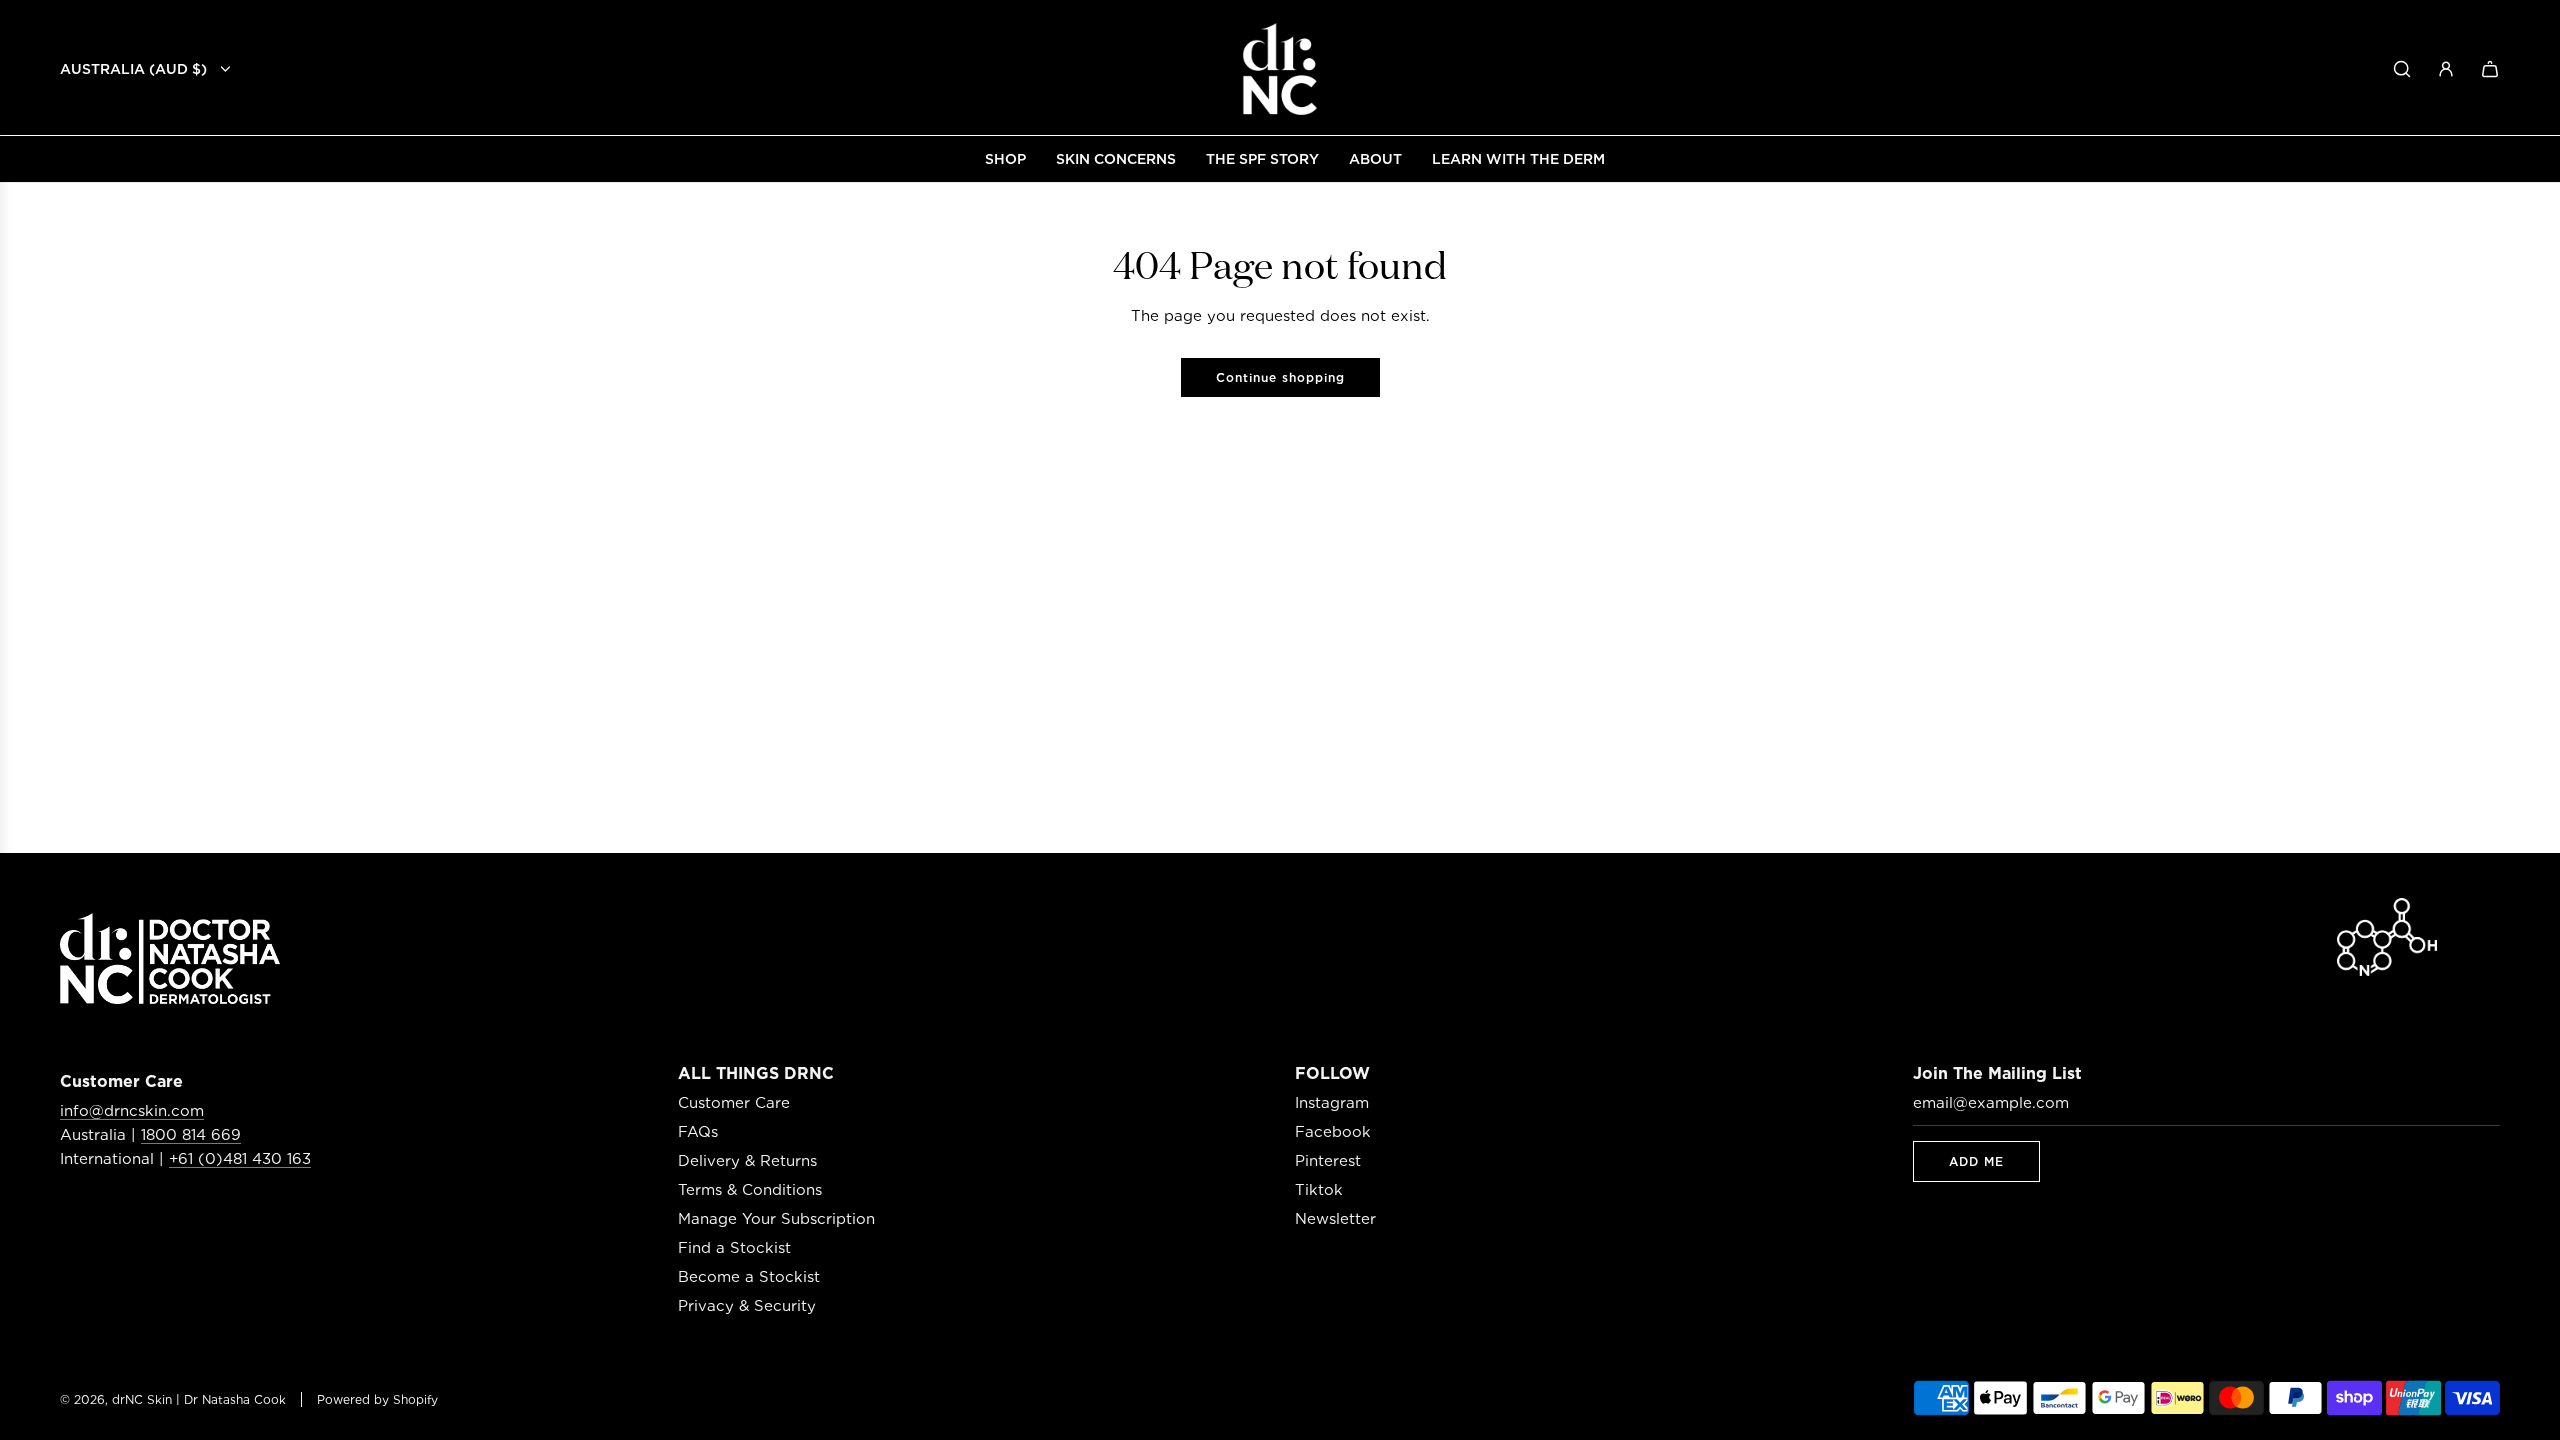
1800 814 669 (191, 1135)
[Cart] (2490, 69)
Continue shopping (1280, 377)
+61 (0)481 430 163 (240, 1159)
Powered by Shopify (377, 1399)
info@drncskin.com (132, 1111)
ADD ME (1976, 1161)
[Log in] (2446, 69)
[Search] (2402, 69)
